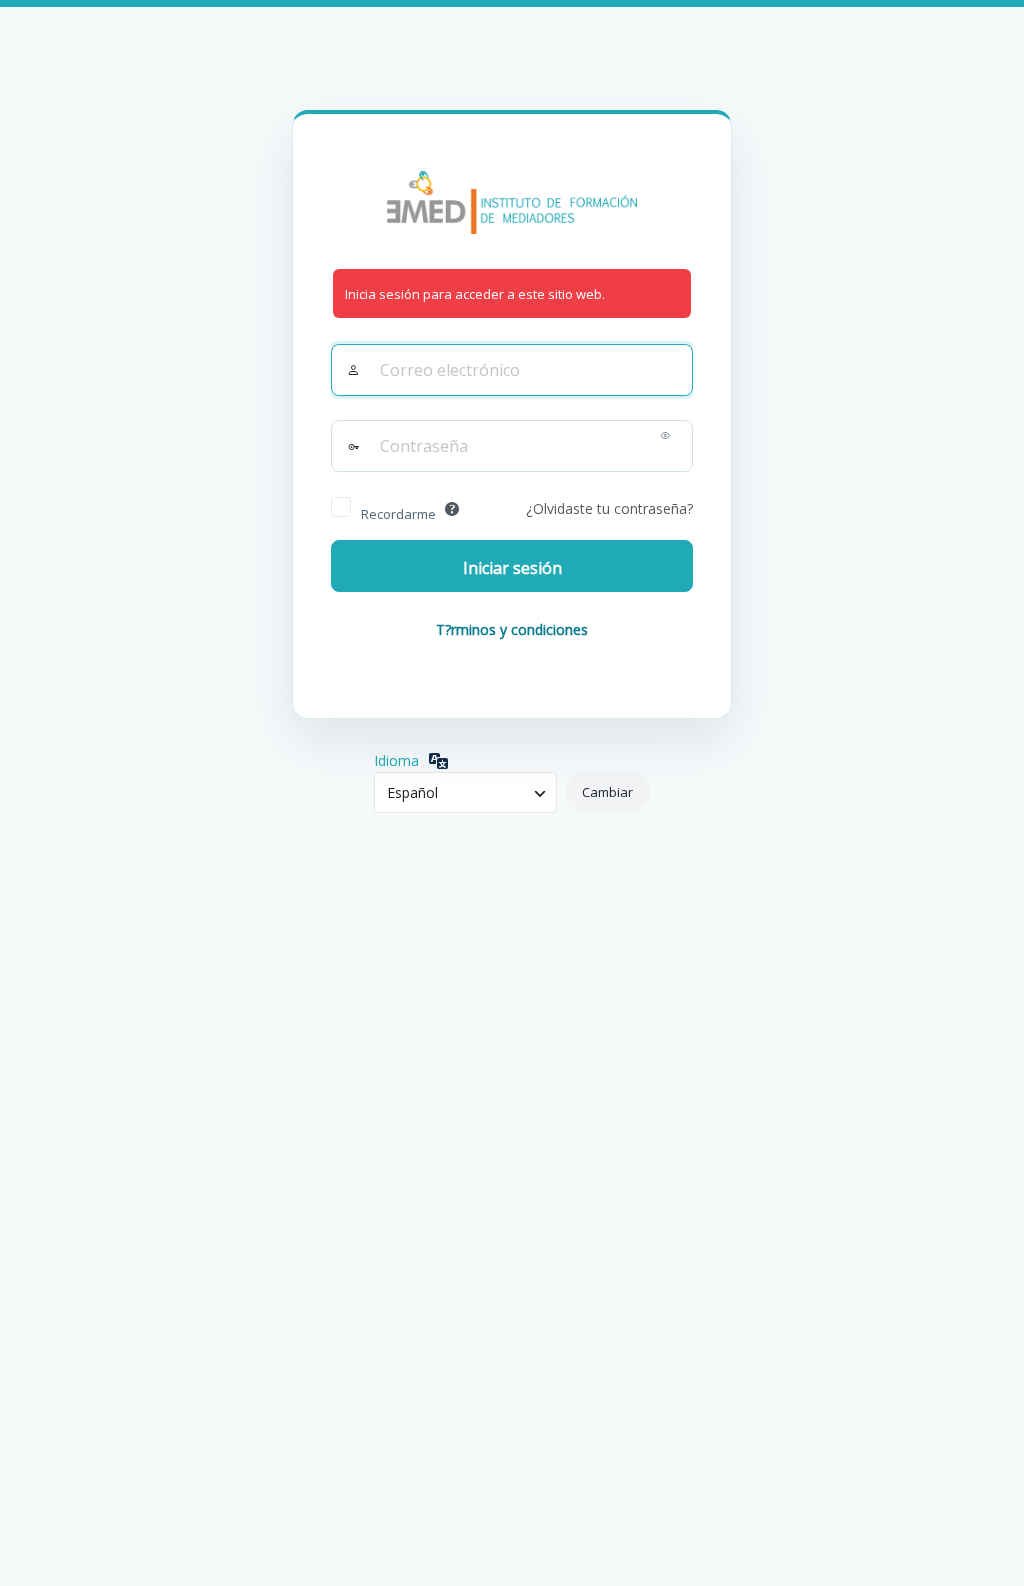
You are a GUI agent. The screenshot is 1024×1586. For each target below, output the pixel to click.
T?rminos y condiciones (512, 629)
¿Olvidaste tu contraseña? (609, 508)
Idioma (396, 760)
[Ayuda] (452, 509)
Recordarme (398, 514)
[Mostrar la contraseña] (665, 439)
